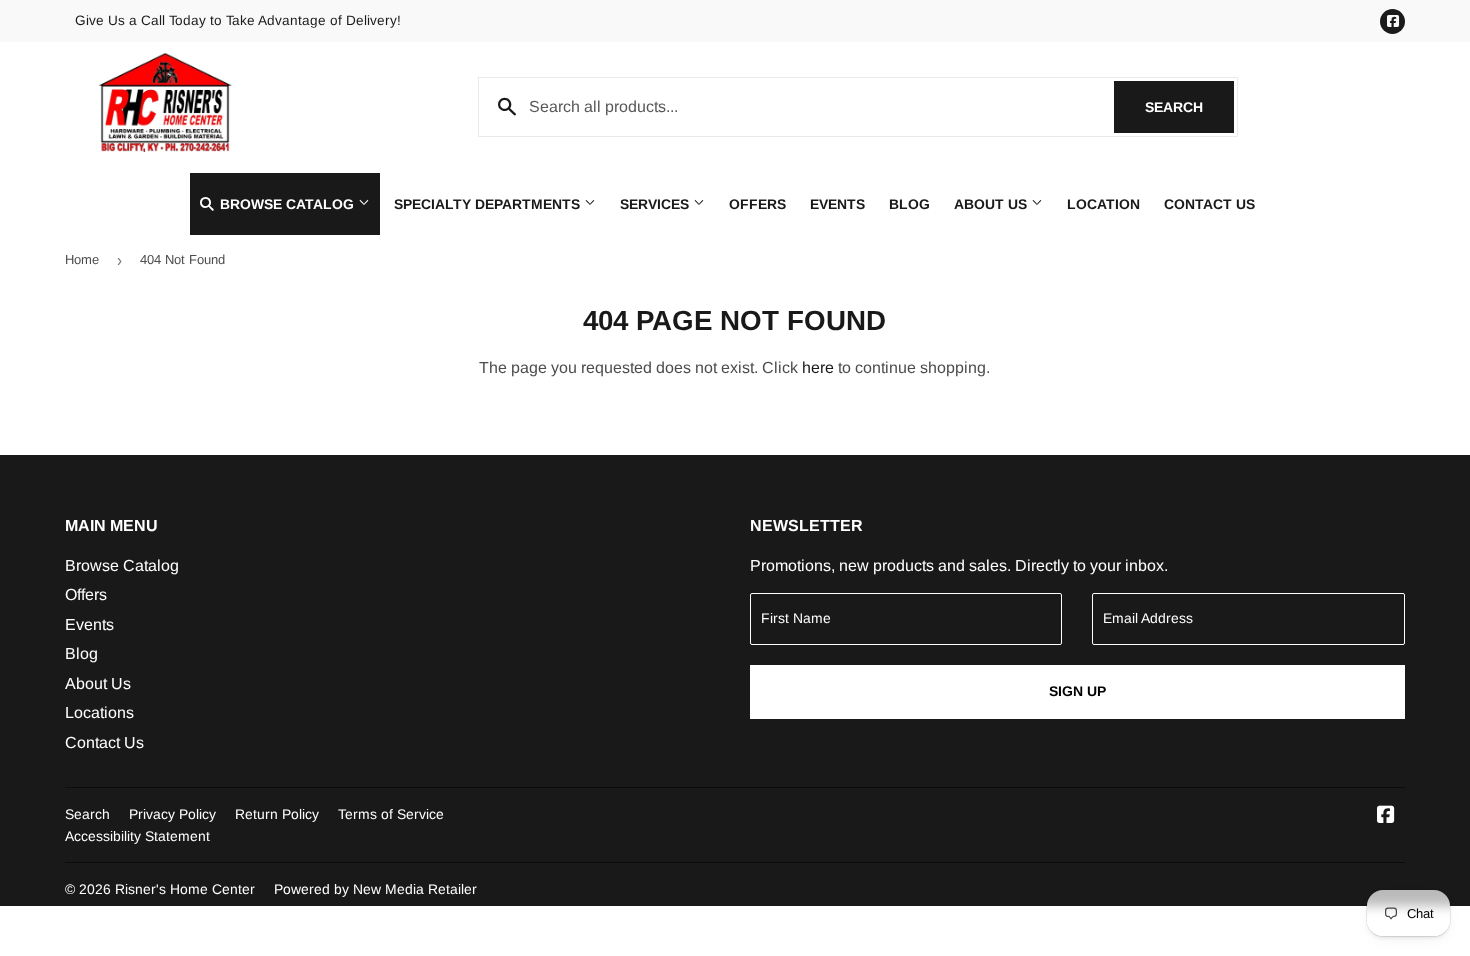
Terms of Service (391, 814)
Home (82, 259)
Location (1103, 204)
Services (656, 204)
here (818, 367)
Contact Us (1209, 204)
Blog (909, 204)
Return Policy (277, 814)
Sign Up (1077, 691)
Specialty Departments (489, 204)
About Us (992, 204)
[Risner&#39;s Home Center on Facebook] (1386, 816)
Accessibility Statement (137, 836)
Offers (757, 204)
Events (837, 204)
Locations (99, 712)
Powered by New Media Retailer (375, 889)
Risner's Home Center (185, 889)
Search (1189, 107)
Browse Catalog (287, 204)
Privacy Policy (172, 814)
